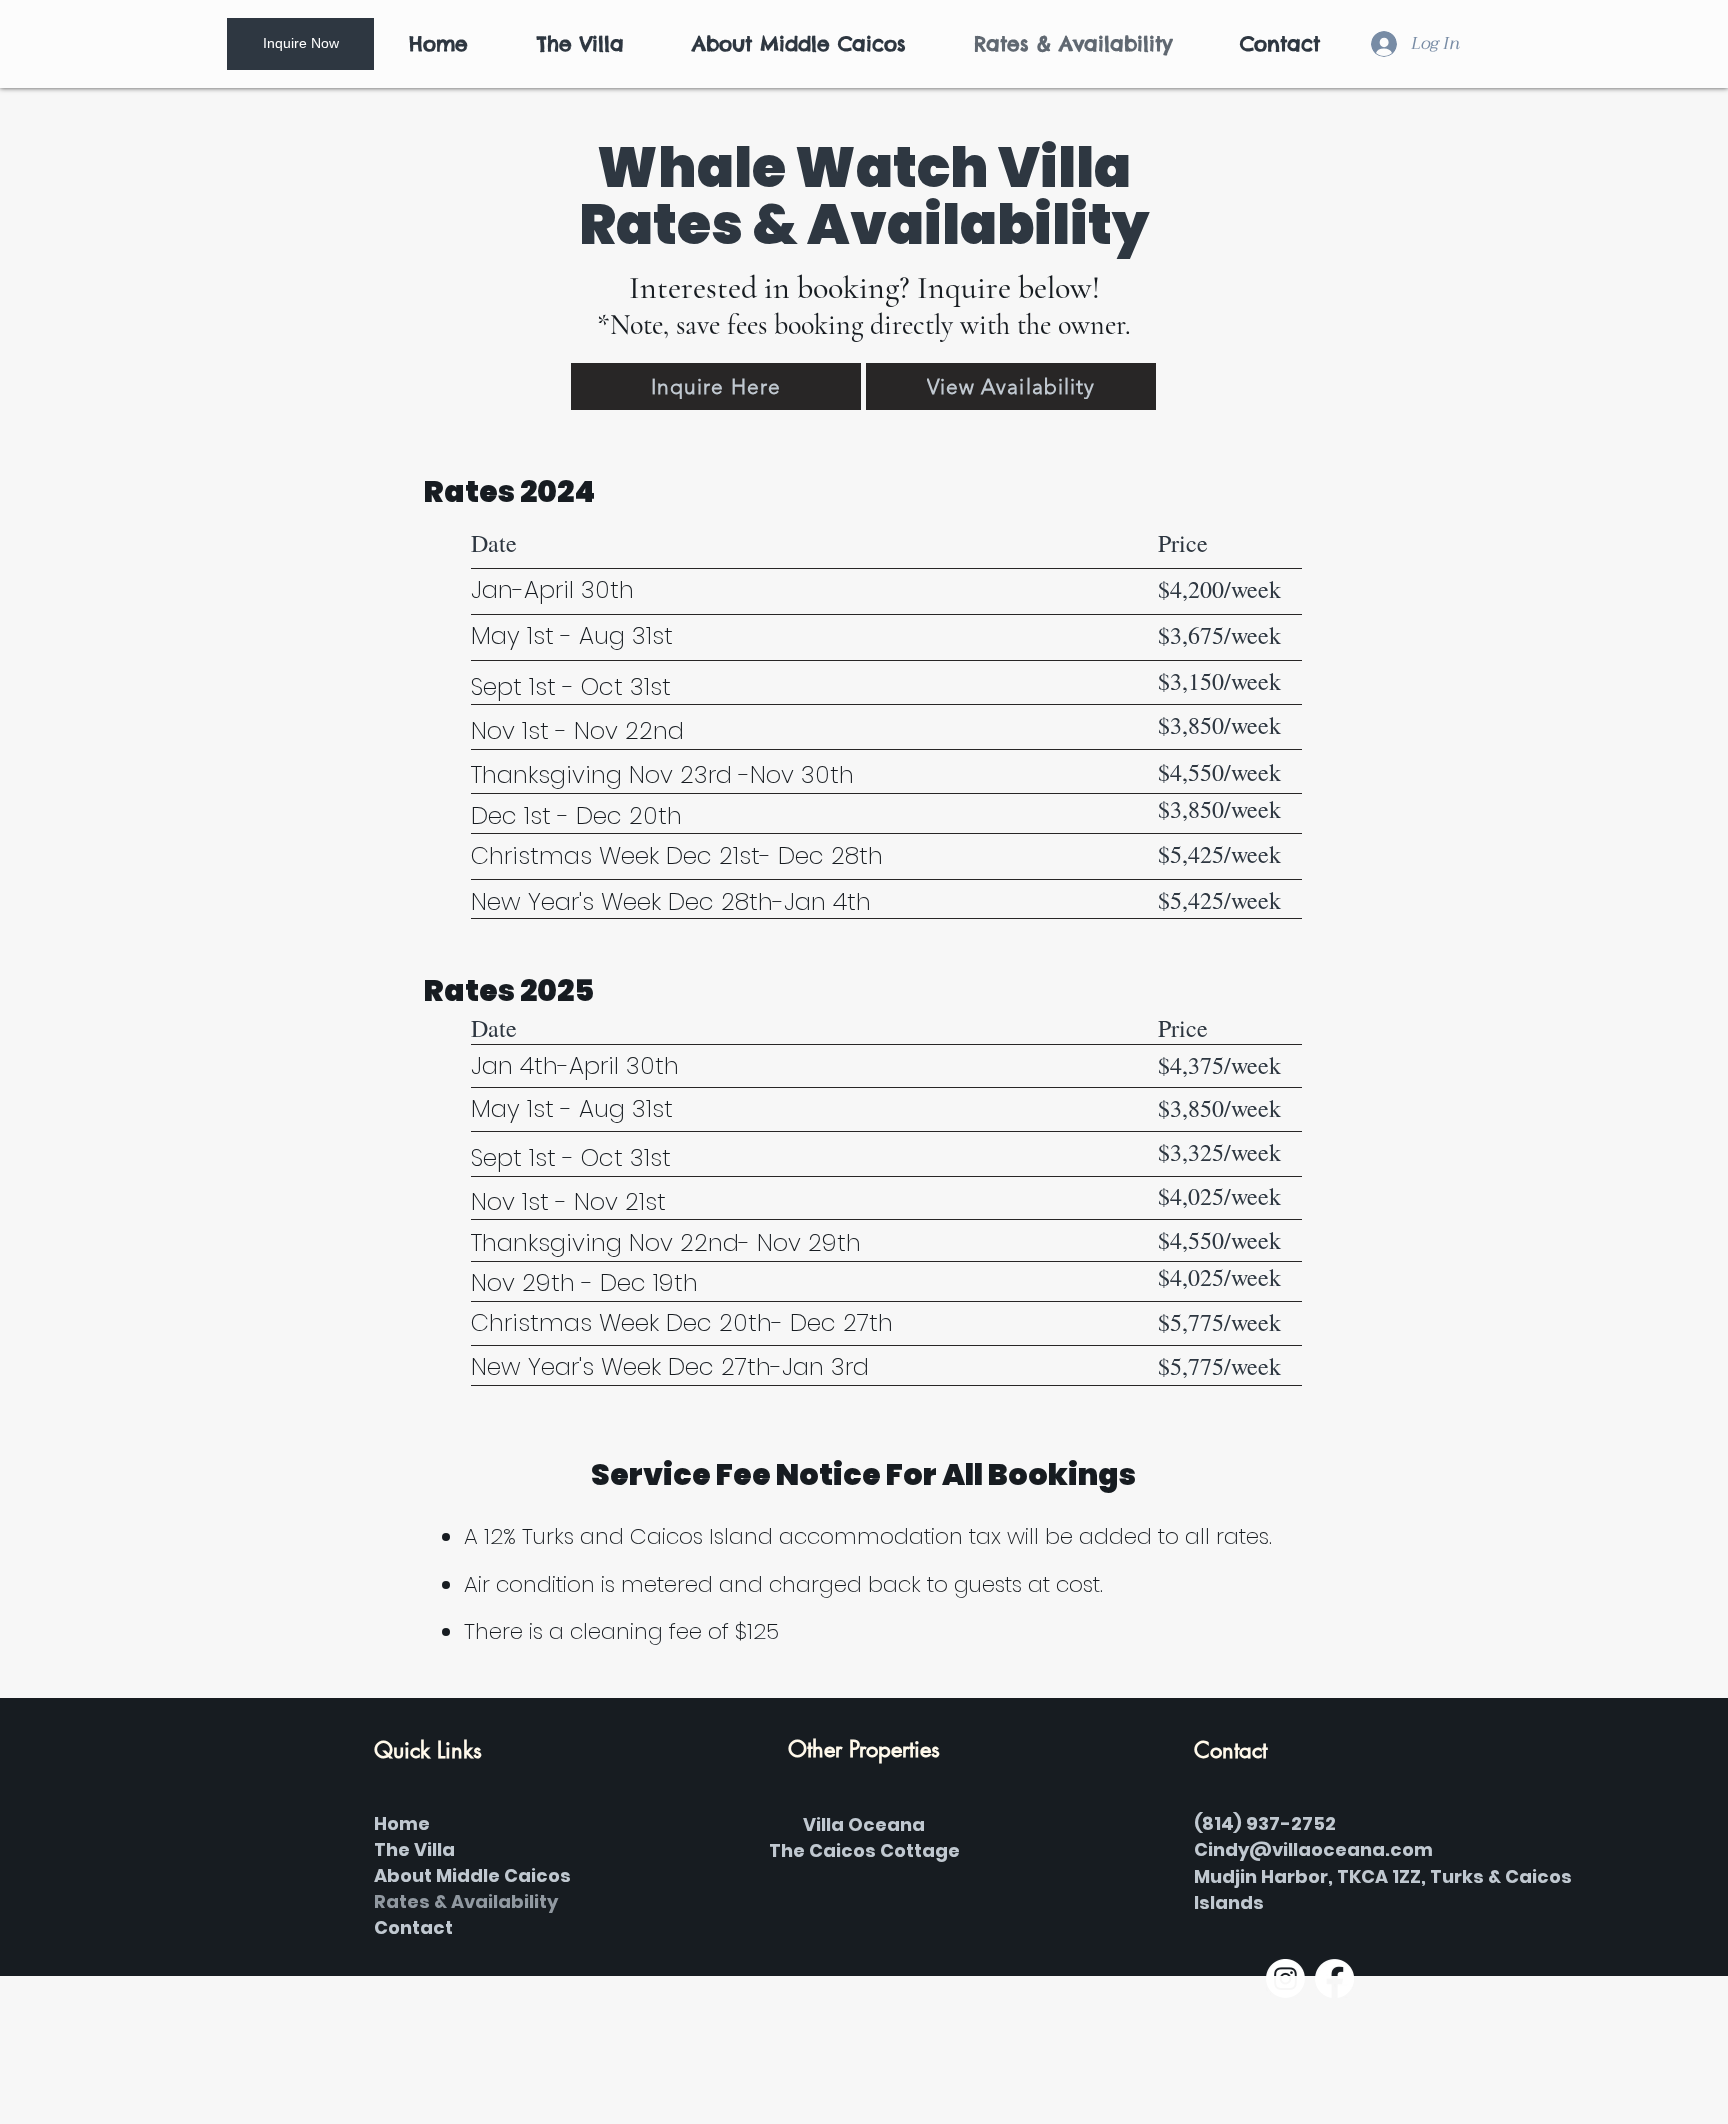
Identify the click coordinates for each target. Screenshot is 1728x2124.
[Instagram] (1285, 1978)
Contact (413, 1927)
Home (402, 1823)
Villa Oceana (864, 1824)
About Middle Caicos (472, 1875)
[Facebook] (1334, 1978)
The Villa (414, 1849)
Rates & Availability (466, 1901)
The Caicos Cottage (864, 1850)
